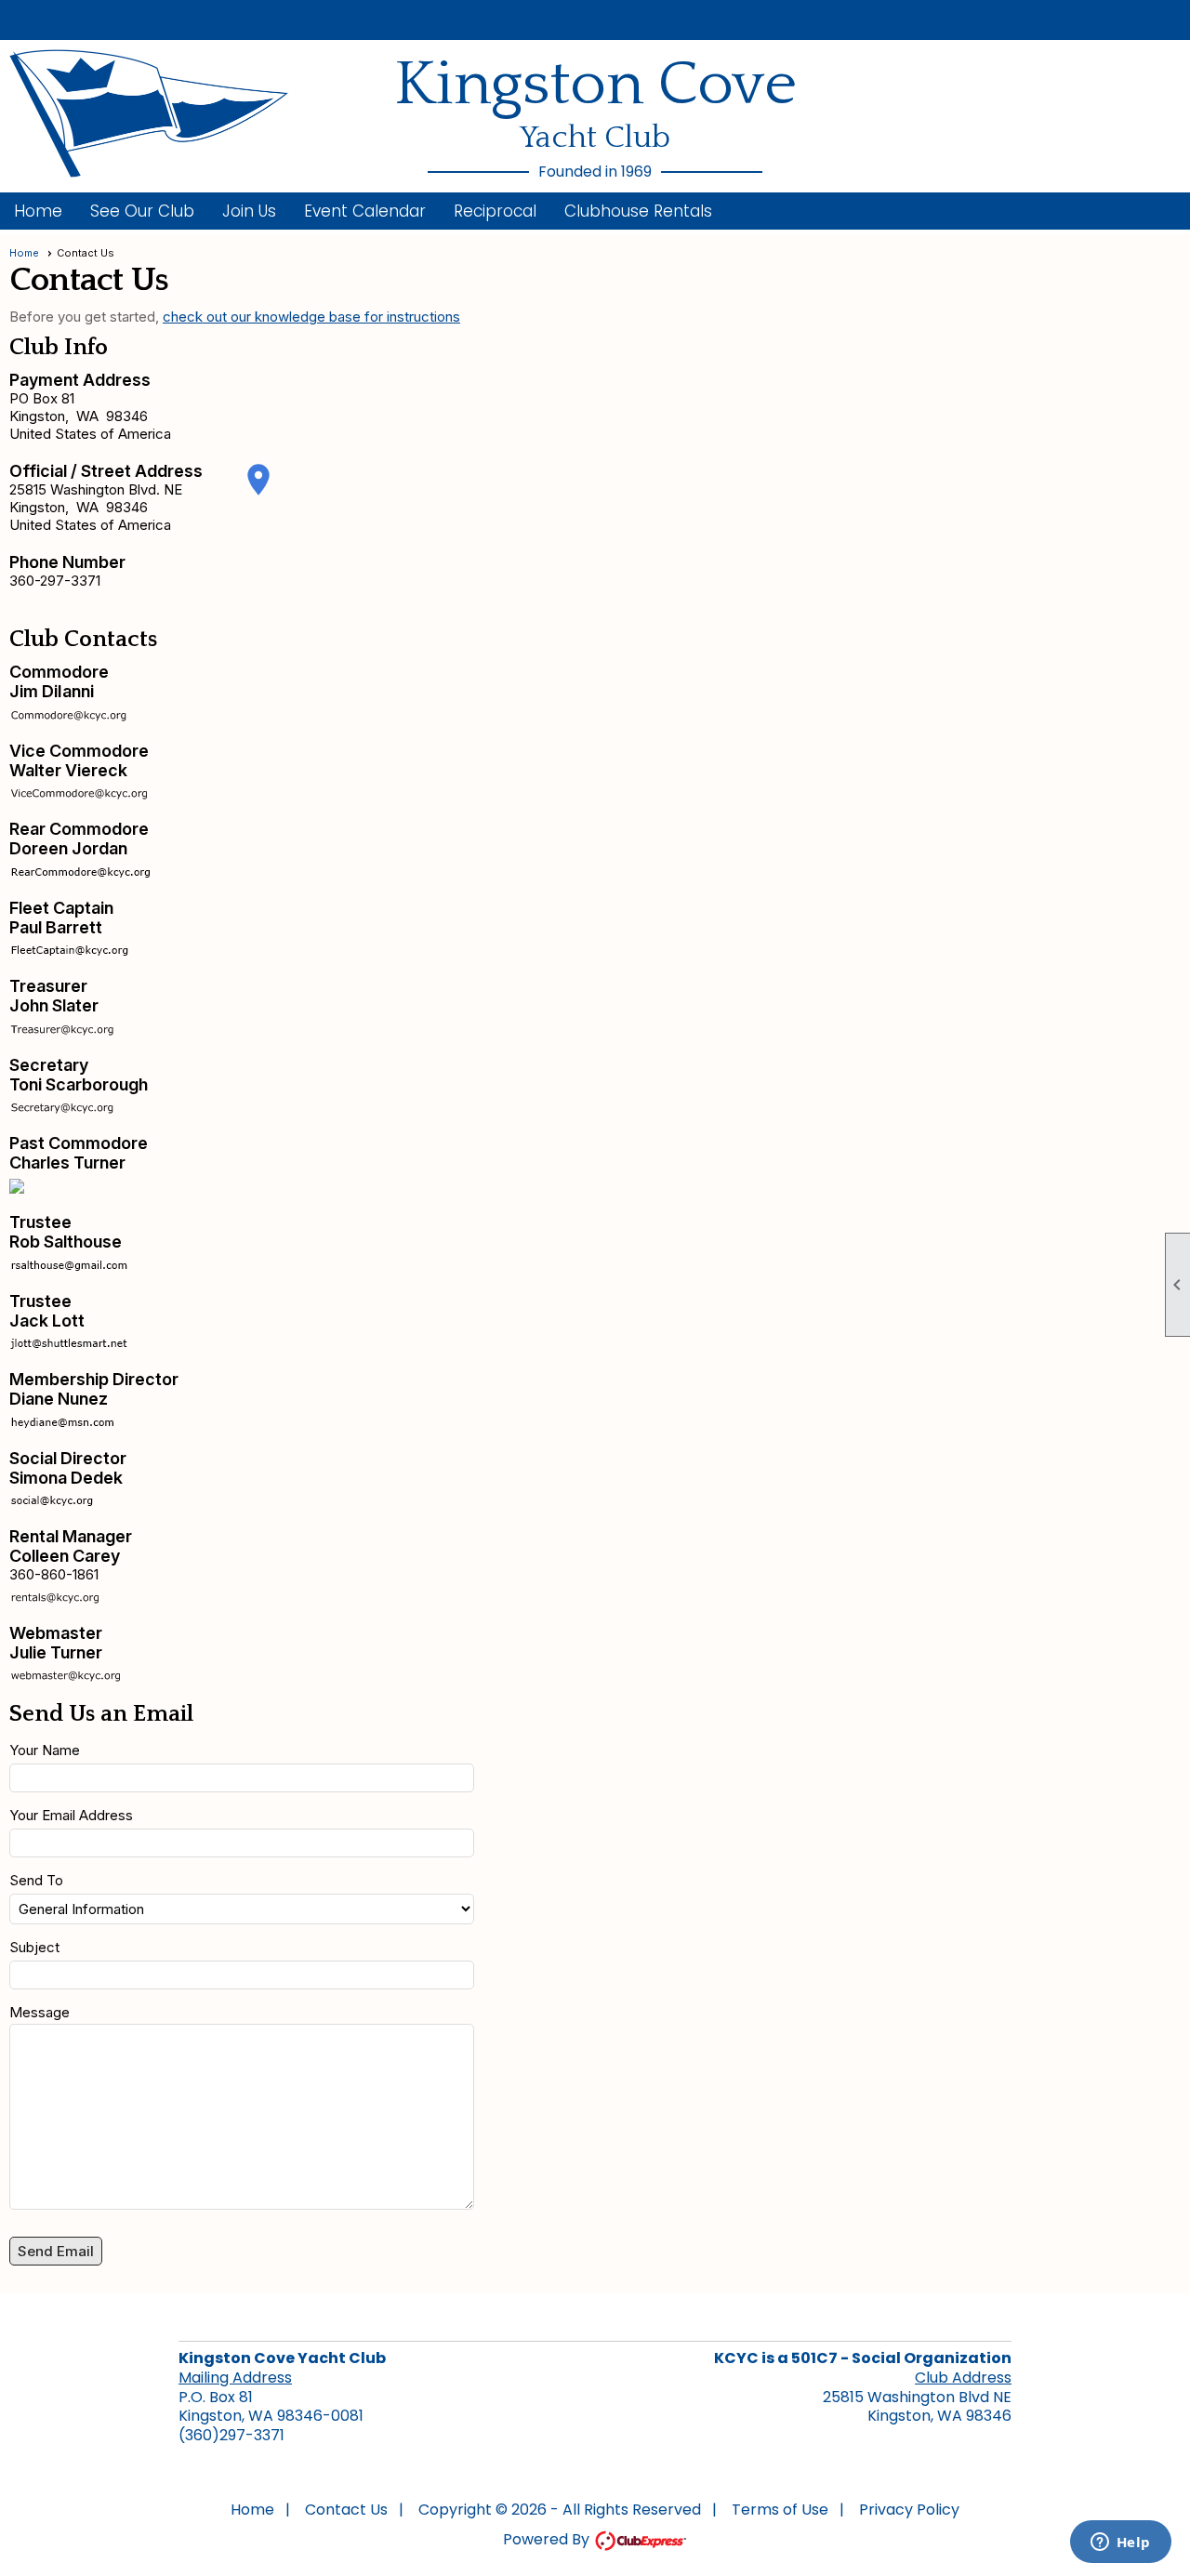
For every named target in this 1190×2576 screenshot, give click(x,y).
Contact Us (346, 2510)
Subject (34, 1947)
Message (40, 2012)
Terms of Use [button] (780, 2510)
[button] (142, 211)
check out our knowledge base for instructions (311, 317)
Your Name (45, 1750)
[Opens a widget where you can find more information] (1120, 2543)
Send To (36, 1880)
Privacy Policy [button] (909, 2510)
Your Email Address (71, 1815)
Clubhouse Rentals (638, 211)
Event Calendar (365, 211)
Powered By (548, 2539)
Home (38, 211)
